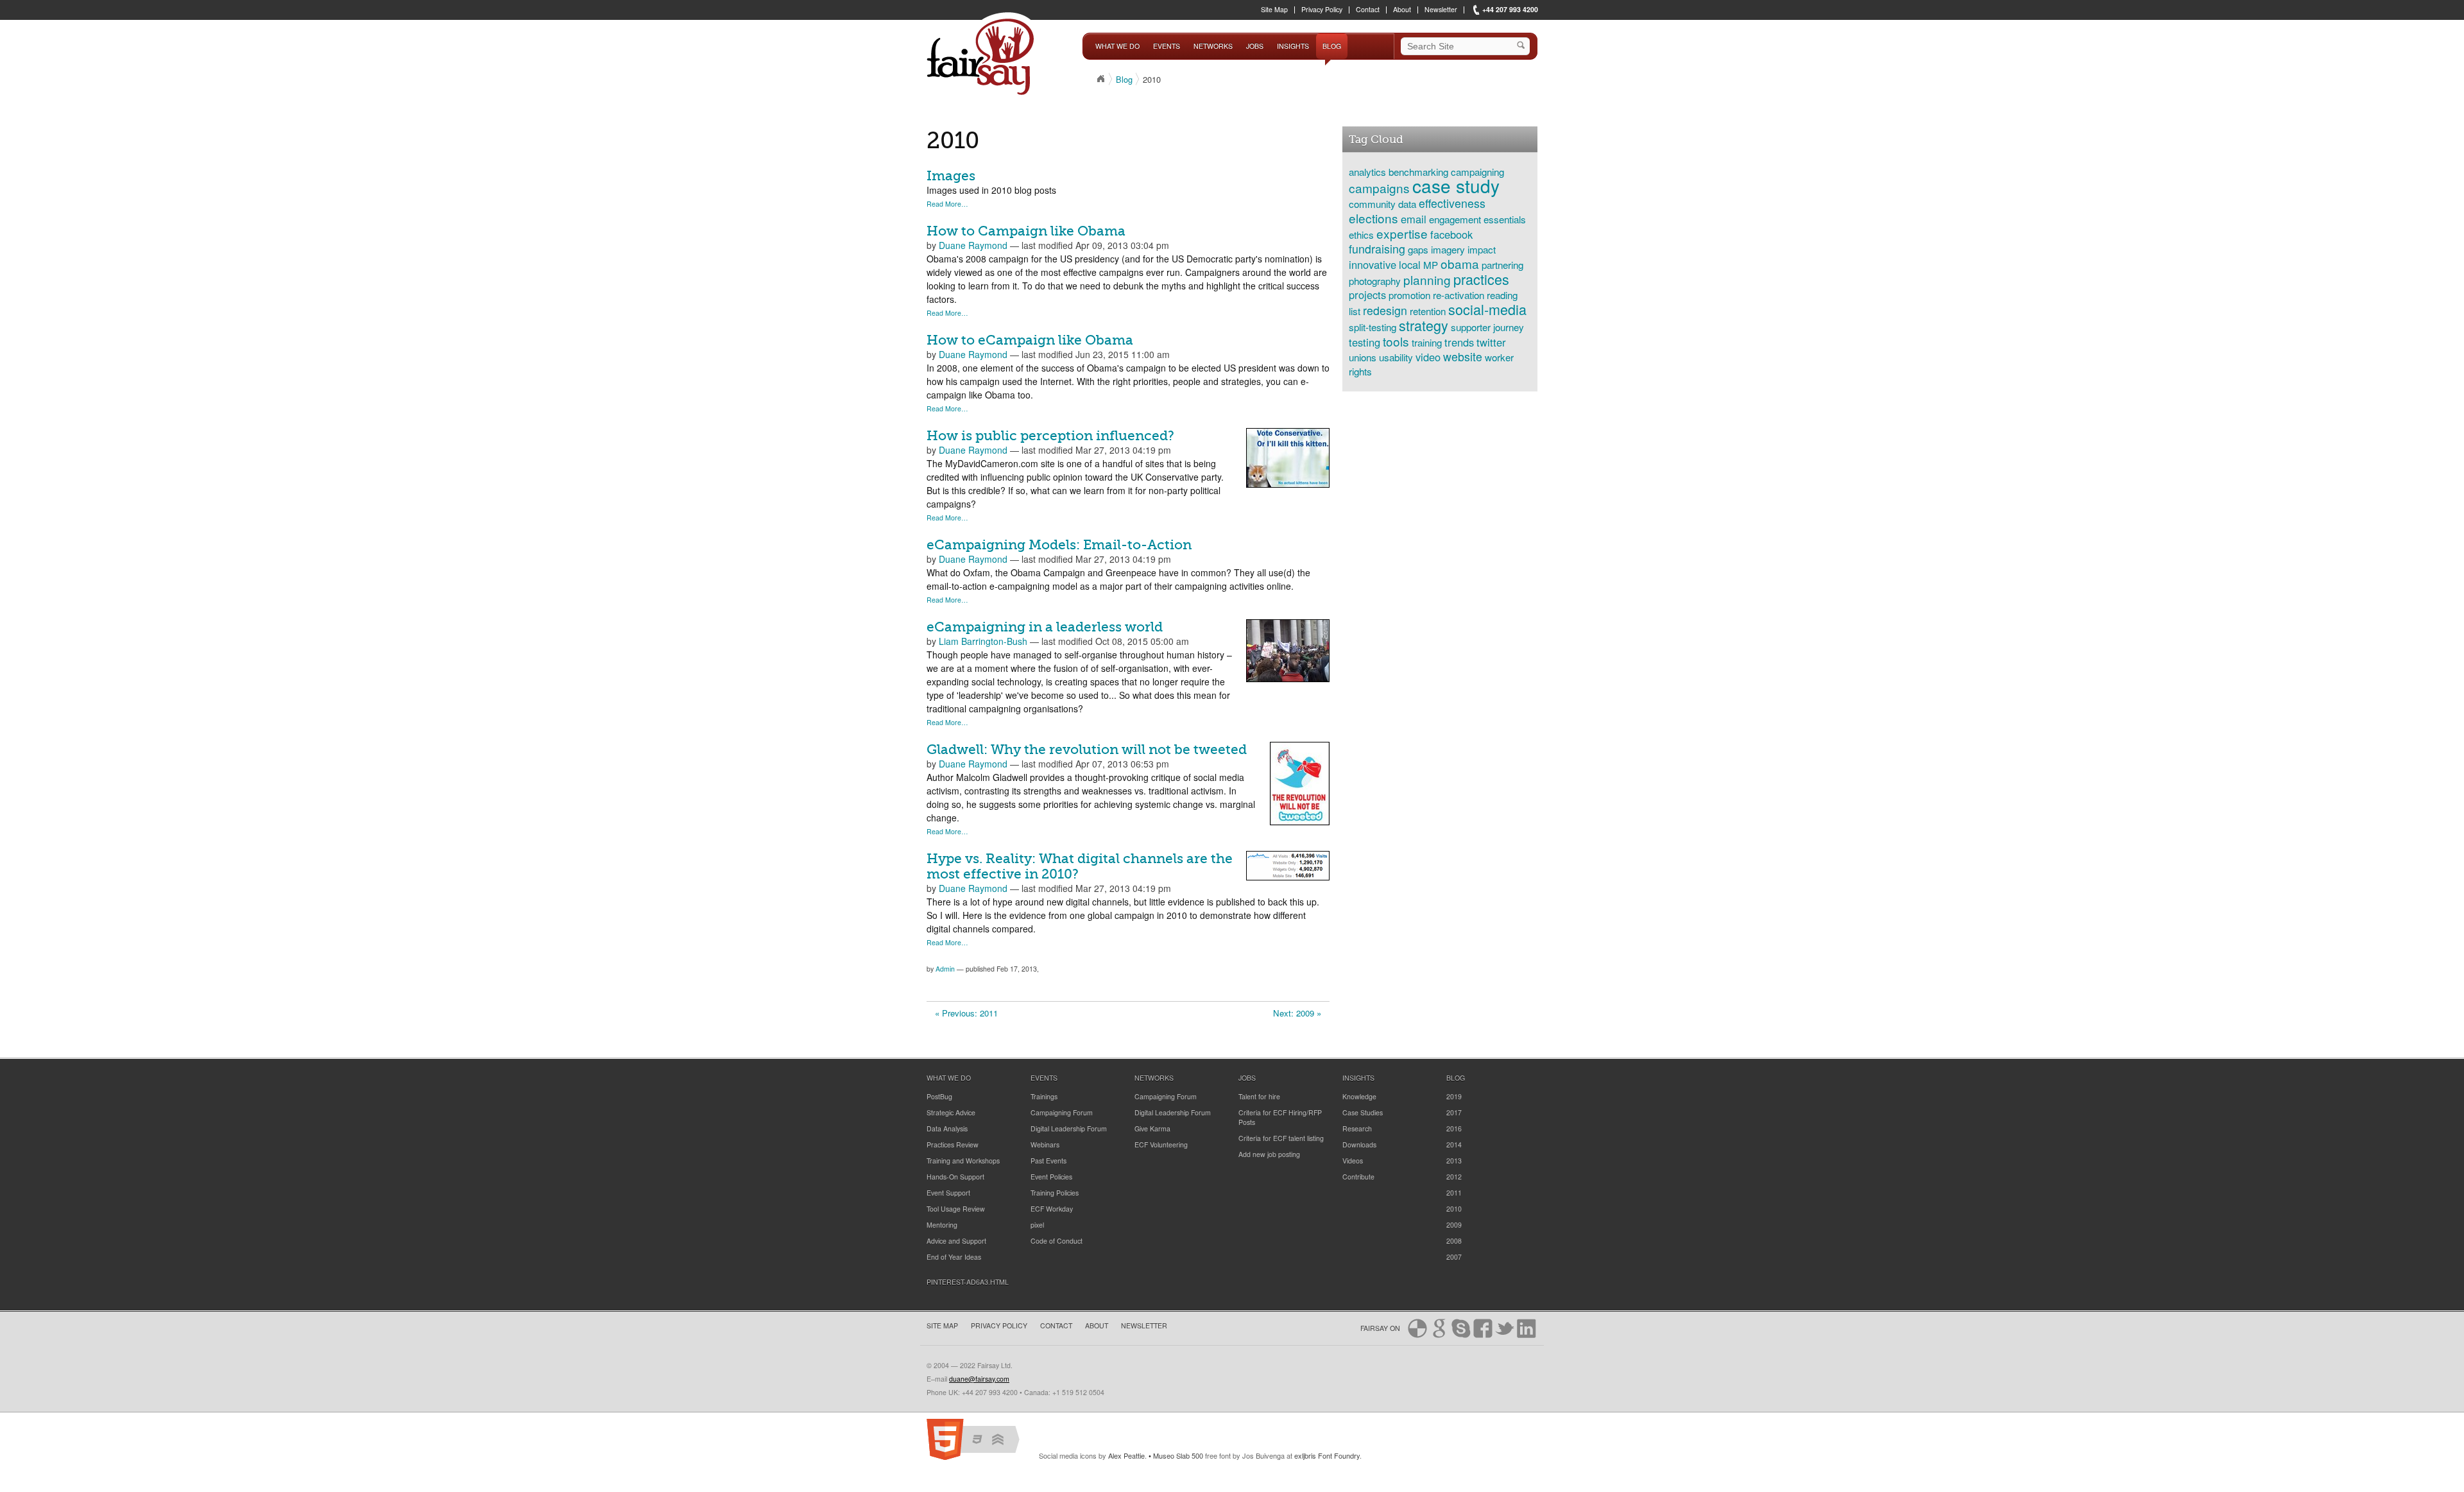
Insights (1293, 46)
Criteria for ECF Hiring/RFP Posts (1280, 1117)
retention (1428, 311)
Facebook (1483, 1328)
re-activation (1459, 295)
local (1410, 264)
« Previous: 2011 (966, 1013)
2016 (1454, 1128)
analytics (1367, 171)
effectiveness (1452, 203)
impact (1482, 249)
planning (1427, 279)
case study (1456, 185)
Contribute (1358, 1177)
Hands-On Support (955, 1177)
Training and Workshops (963, 1161)
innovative (1373, 264)
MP (1431, 264)
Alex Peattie (1126, 1455)
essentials (1505, 219)
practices (1481, 279)
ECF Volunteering (1161, 1145)
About (1402, 10)
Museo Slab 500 (1178, 1455)
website (1463, 356)
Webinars (1045, 1145)
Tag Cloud (1376, 139)
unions (1363, 357)
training (1427, 342)
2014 (1454, 1145)
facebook (1451, 234)
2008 (1454, 1241)
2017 (1454, 1112)
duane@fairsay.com (979, 1379)
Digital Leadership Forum (1069, 1128)
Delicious (1417, 1328)
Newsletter (1441, 10)
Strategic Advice (951, 1112)
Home (1100, 79)
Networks (1213, 46)
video (1428, 357)
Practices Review (953, 1145)
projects (1367, 295)
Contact (1368, 10)
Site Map (1274, 10)
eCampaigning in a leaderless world (1045, 627)
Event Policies (1051, 1177)
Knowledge (1359, 1096)
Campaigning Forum (1062, 1112)
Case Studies (1363, 1112)
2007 (1454, 1257)
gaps (1418, 249)
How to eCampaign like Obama (1030, 340)
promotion (1409, 295)
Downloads (1359, 1145)
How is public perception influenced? (1050, 436)
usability (1396, 357)
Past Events (1048, 1161)
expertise (1402, 233)
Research (1357, 1128)
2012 (1454, 1177)
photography (1375, 280)
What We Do (1117, 46)
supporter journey (1487, 327)
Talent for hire (1259, 1096)
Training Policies (1055, 1193)
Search (1523, 46)
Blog (1332, 46)
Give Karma (1152, 1128)
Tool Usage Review (956, 1209)
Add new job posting (1269, 1154)
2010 (1454, 1209)
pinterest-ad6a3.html (968, 1282)
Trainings (1044, 1096)
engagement (1455, 219)
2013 (1454, 1161)
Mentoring (942, 1225)
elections (1373, 218)
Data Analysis (947, 1128)
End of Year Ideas (954, 1257)
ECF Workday (1052, 1209)
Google (1439, 1328)
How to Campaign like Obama (1026, 231)
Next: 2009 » (1297, 1013)
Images (951, 176)
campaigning (1477, 171)
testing (1365, 342)
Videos (1353, 1161)
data (1407, 203)
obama (1460, 263)
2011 (1454, 1193)
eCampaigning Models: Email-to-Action (1059, 545)
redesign (1385, 310)
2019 (1454, 1096)
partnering (1502, 264)
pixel (1037, 1225)
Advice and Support (956, 1241)
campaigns (1379, 188)
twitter (1491, 342)
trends (1459, 342)
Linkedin (1527, 1328)
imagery (1448, 249)
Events (1167, 46)
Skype (1461, 1328)
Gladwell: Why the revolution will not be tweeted (1087, 750)
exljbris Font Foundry (1327, 1455)
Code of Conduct (1057, 1241)
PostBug (939, 1096)
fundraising (1377, 249)
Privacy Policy (1322, 10)
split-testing (1373, 327)
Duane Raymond (973, 245)
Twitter (1505, 1328)
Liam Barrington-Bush (983, 641)
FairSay (983, 56)
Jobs (1255, 46)
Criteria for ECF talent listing (1281, 1138)
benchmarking (1418, 171)
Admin (945, 969)
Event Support (948, 1193)
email (1414, 219)
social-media (1487, 309)
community (1372, 203)
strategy (1424, 325)
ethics (1361, 234)
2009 (1454, 1225)
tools (1396, 341)
